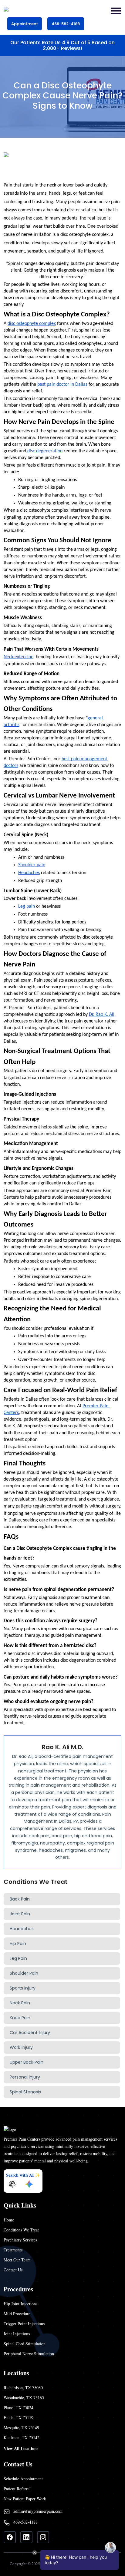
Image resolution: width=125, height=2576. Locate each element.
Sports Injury (23, 1988)
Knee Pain (20, 2018)
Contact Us (13, 2270)
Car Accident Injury (30, 2033)
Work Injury (21, 2047)
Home (9, 2220)
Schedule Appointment (23, 2479)
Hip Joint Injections (20, 2304)
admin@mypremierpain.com (38, 2511)
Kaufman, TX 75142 (22, 2437)
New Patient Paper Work (25, 2499)
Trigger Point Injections (24, 2324)
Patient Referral (17, 2489)
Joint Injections (17, 2334)
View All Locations (21, 2448)
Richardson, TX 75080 (23, 2388)
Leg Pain (18, 1958)
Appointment (25, 24)
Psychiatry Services (20, 2240)
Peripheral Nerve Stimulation (29, 2354)
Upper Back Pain (27, 2062)
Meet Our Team (17, 2260)
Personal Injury (25, 2077)
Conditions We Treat (21, 2230)
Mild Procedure (17, 2314)
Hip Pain (18, 1944)
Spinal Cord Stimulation (25, 2344)
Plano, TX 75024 (19, 2408)
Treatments (13, 2250)
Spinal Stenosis (25, 2092)
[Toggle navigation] (116, 11)
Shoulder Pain (24, 1973)
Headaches (22, 1929)
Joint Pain (20, 1914)
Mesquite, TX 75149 (21, 2427)
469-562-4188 (66, 24)
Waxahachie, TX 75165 (24, 2398)
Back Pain (20, 1899)
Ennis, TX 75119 (19, 2417)
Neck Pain (20, 2003)
